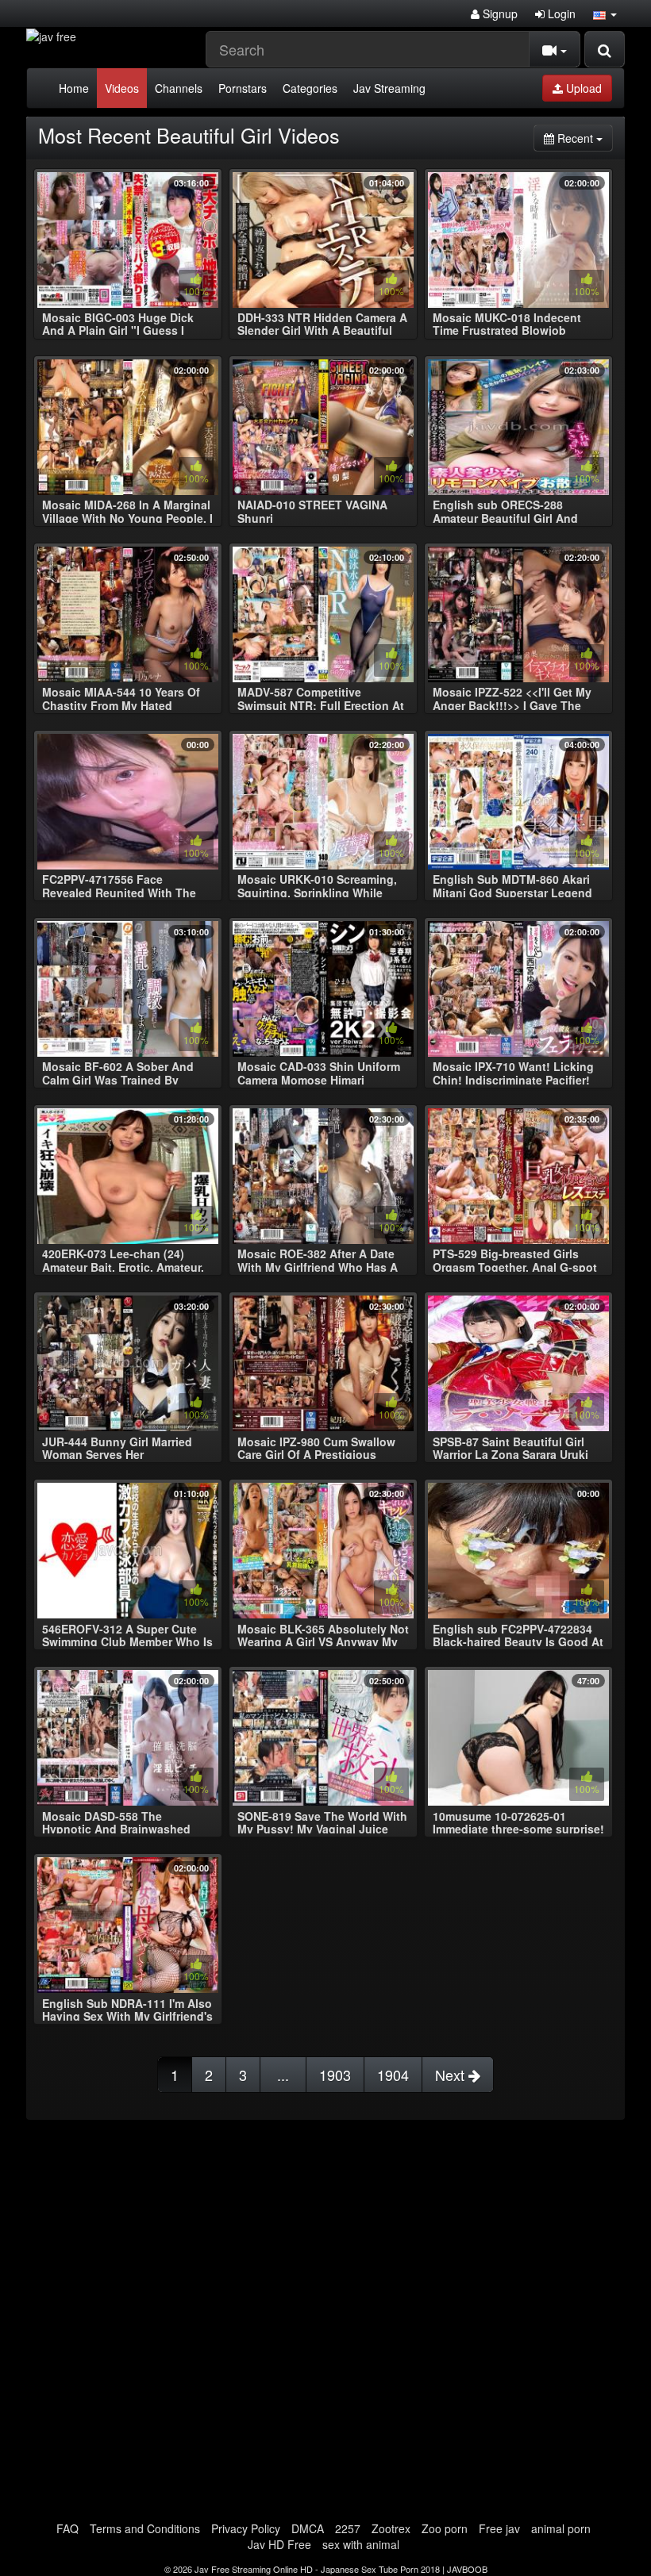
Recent (584, 138)
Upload (582, 88)
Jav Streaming (389, 88)
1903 (335, 2075)
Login (560, 13)
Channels (179, 88)
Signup (499, 13)
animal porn (561, 2528)
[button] (605, 13)
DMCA (308, 2528)
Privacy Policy (246, 2528)
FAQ (67, 2528)
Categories (310, 88)
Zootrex (391, 2528)
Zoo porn (445, 2528)
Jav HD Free (279, 2544)
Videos (122, 88)
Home (74, 88)
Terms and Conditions (145, 2528)
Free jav (499, 2528)
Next (452, 2075)
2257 (348, 2528)
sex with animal (361, 2544)
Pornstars (243, 88)
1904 (393, 2075)
